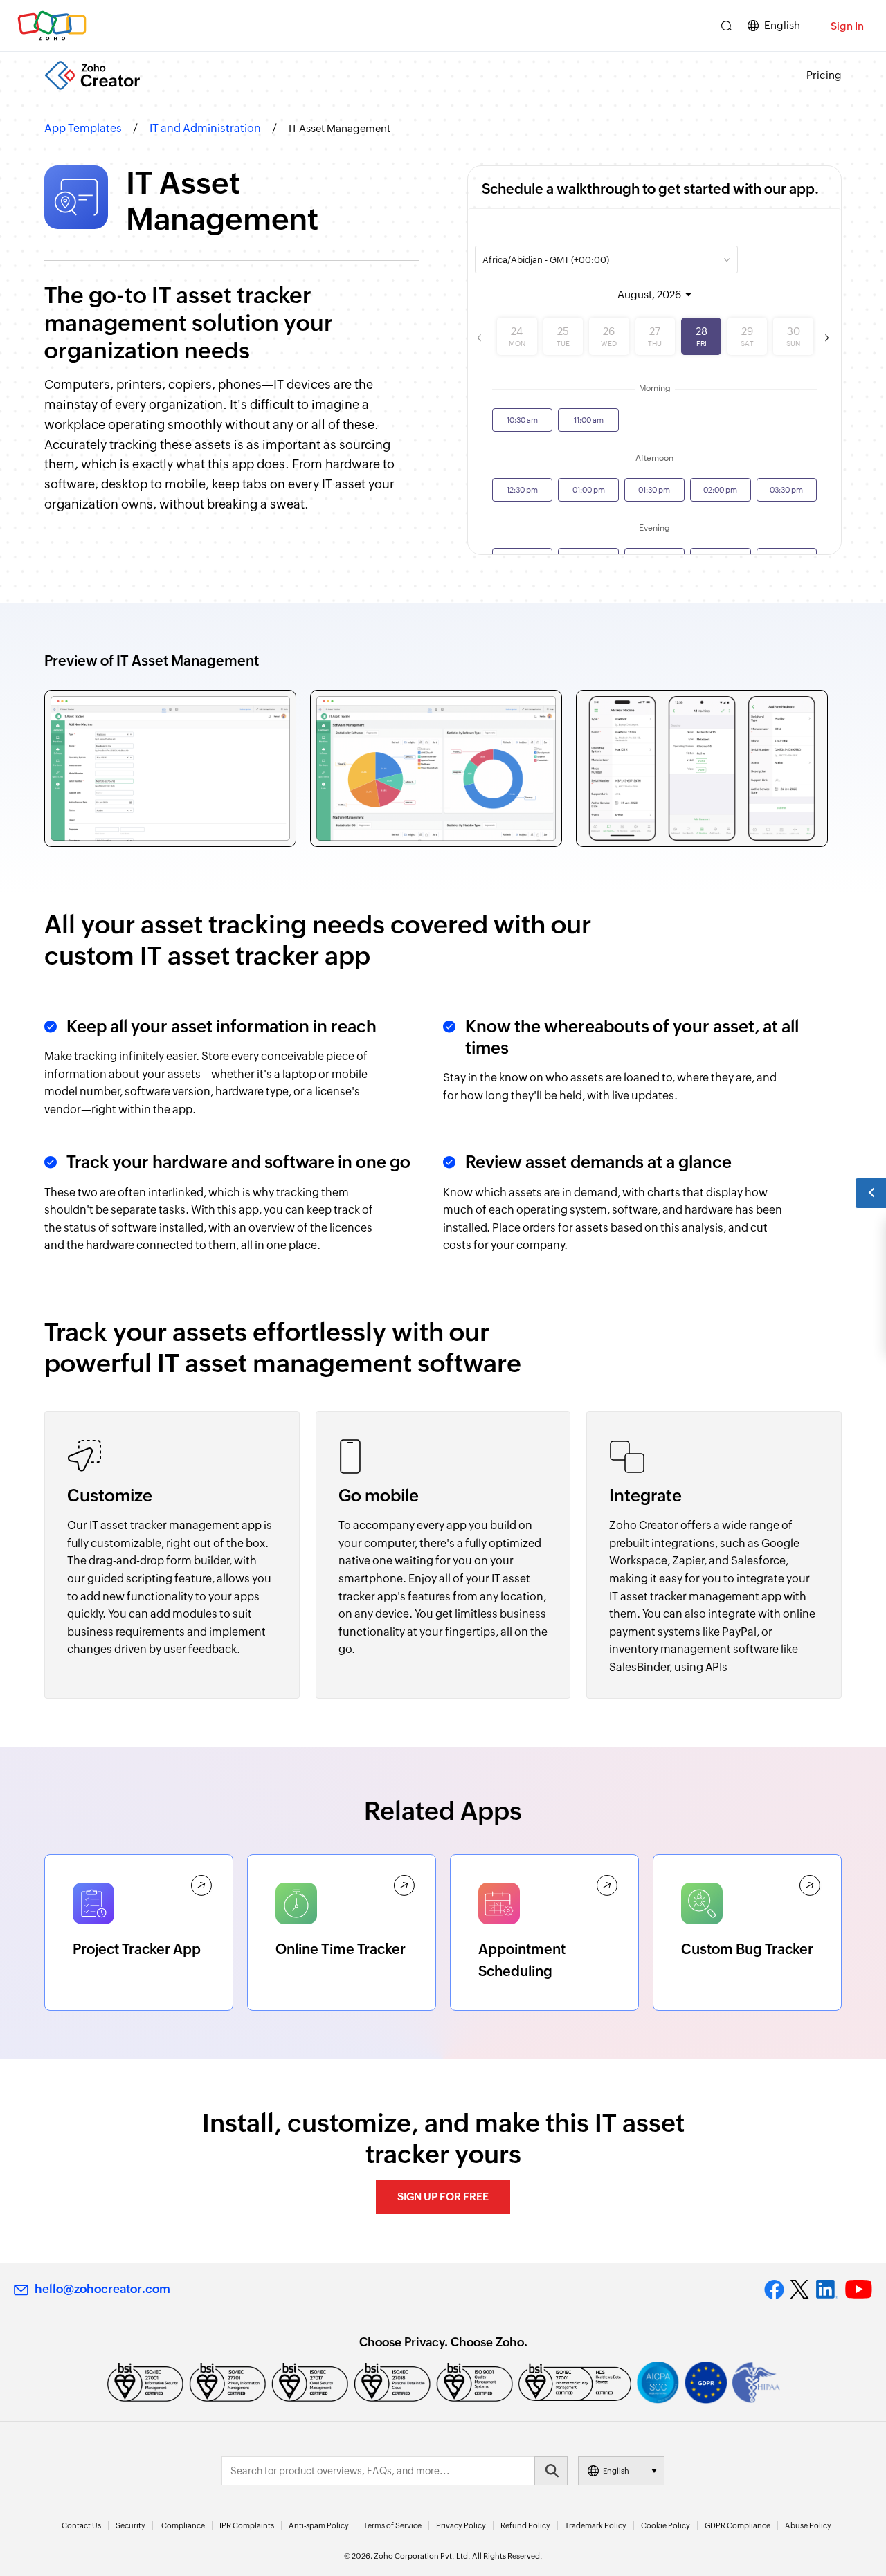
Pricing (824, 75)
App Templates (83, 128)
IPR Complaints (247, 2525)
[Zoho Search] (726, 26)
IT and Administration (205, 128)
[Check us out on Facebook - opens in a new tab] (774, 2290)
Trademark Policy (596, 2525)
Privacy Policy (461, 2525)
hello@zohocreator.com (102, 2289)
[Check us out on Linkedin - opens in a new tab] (827, 2290)
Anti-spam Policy (319, 2525)
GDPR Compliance (738, 2525)
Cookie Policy (666, 2525)
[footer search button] (551, 2471)
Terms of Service (392, 2525)
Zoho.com (52, 26)
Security (130, 2525)
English (782, 25)
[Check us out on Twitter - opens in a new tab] (800, 2290)
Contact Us (81, 2525)
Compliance (183, 2525)
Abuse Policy (808, 2525)
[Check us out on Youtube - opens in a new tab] (859, 2290)
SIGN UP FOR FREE (443, 2196)
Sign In (847, 26)
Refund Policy (525, 2525)
